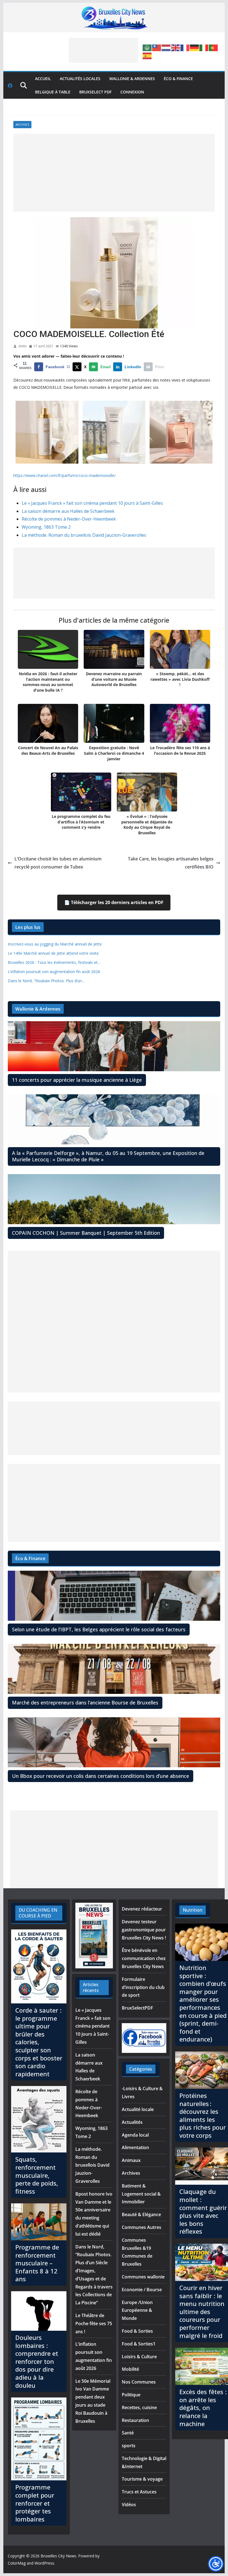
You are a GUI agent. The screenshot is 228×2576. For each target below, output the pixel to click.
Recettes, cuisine (139, 2407)
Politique (131, 2395)
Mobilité (130, 2369)
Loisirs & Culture (139, 2357)
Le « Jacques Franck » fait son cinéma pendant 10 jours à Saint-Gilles (92, 503)
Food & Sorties (137, 2331)
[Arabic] (147, 48)
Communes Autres (142, 2227)
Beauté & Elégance (141, 2214)
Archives (22, 125)
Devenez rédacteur (142, 1909)
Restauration (135, 2420)
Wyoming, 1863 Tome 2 (46, 527)
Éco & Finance (178, 79)
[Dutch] (166, 48)
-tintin (22, 346)
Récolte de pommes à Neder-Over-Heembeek (69, 519)
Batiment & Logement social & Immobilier (141, 2194)
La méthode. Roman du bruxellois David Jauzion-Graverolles (84, 535)
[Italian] (204, 48)
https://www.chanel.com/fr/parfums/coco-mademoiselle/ (65, 475)
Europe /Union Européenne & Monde (137, 2310)
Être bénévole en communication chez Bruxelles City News (144, 1958)
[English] (176, 48)
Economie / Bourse (142, 2290)
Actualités (132, 2122)
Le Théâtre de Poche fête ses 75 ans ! (94, 2323)
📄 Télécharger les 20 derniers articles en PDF (114, 902)
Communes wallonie (143, 2277)
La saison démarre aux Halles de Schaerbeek (68, 511)
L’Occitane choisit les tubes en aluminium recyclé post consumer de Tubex (58, 863)
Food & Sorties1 (139, 2344)
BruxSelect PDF (95, 92)
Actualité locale (138, 2109)
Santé (128, 2433)
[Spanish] (147, 55)
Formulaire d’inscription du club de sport (143, 1987)
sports (129, 2446)
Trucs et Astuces (139, 2492)
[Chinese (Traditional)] (157, 48)
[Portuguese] (214, 48)
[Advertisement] (103, 50)
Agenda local (135, 2135)
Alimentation (135, 2147)
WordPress (44, 2563)
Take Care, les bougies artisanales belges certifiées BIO (171, 863)
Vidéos (129, 2505)
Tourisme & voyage (142, 2479)
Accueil (43, 79)
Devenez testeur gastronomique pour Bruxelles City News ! (144, 1930)
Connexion (132, 92)
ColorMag (17, 2563)
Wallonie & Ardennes (132, 79)
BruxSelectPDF (137, 2008)
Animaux (131, 2160)
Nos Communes (139, 2382)
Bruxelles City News (58, 2556)
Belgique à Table (53, 92)
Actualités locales (80, 79)
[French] (185, 48)
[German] (195, 48)
